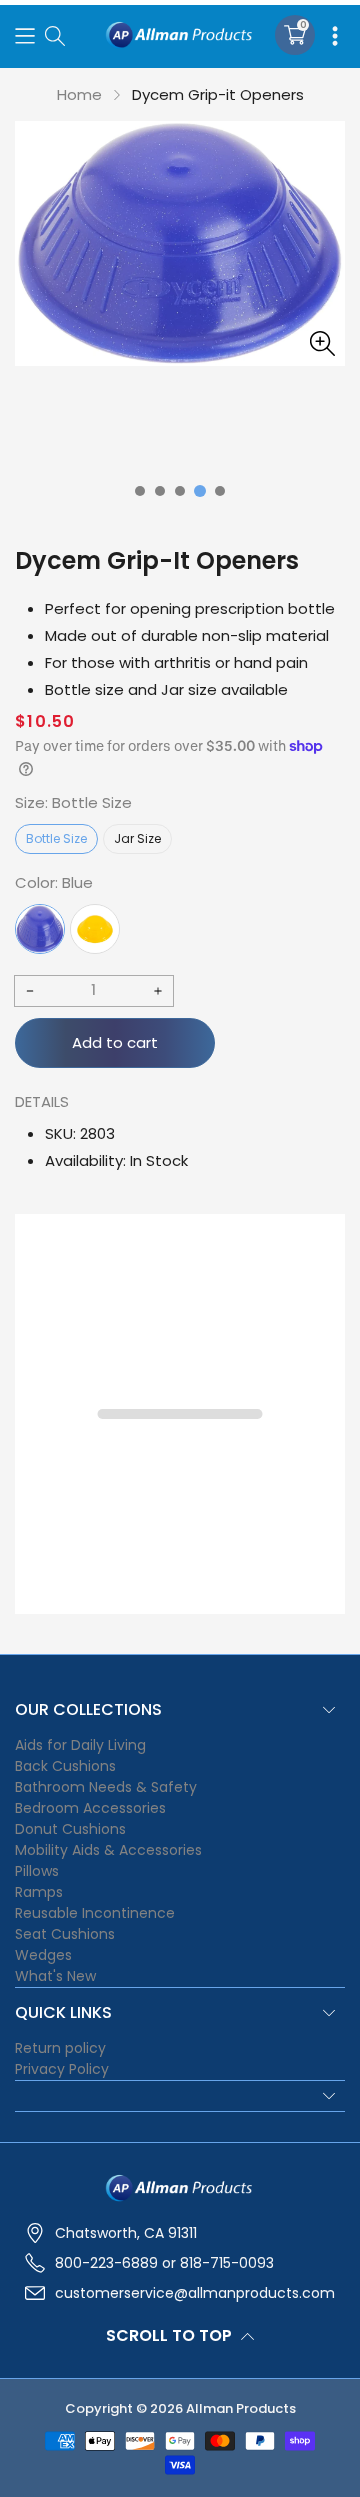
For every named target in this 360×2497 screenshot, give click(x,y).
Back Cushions (65, 1766)
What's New (55, 1976)
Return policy (60, 2048)
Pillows (37, 1871)
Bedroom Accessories (90, 1808)
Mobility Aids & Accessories (108, 1850)
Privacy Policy (62, 2069)
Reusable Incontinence (95, 1913)
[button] (25, 34)
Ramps (39, 1892)
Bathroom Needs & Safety (106, 1787)
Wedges (43, 1955)
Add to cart (115, 1042)
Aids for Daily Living (80, 1745)
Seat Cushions (65, 1934)
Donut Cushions (70, 1829)
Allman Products (241, 2408)
